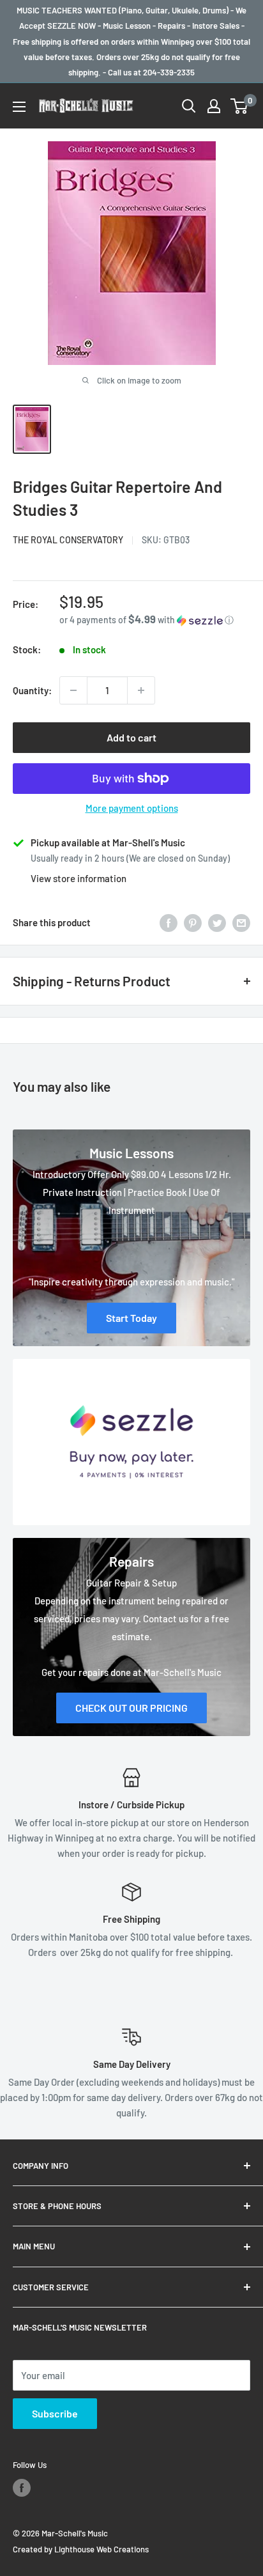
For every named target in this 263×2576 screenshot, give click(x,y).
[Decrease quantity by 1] (73, 690)
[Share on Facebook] (169, 922)
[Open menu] (19, 107)
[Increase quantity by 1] (141, 690)
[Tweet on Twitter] (217, 922)
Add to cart (131, 737)
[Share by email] (241, 922)
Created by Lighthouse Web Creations (81, 2549)
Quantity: (32, 690)
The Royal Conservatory (68, 540)
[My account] (214, 106)
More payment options (132, 808)
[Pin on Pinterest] (193, 922)
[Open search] (189, 106)
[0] (240, 106)
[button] (155, 620)
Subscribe (55, 2413)
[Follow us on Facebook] (22, 2488)
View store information (79, 878)
